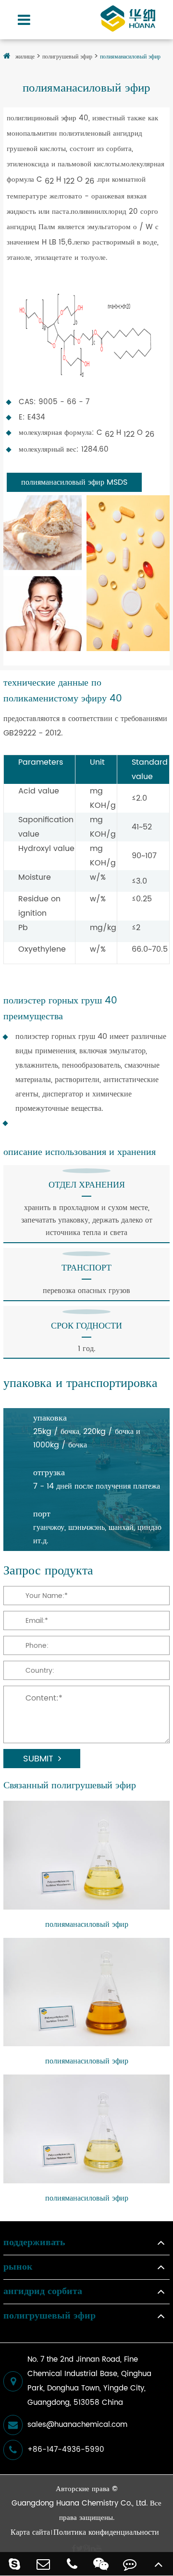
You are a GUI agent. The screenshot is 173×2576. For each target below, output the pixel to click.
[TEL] (72, 2564)
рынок (18, 2267)
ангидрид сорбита (43, 2292)
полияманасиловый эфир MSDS (74, 482)
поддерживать (34, 2243)
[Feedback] (130, 2564)
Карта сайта (30, 2532)
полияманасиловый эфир (130, 57)
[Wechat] (101, 2564)
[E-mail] (43, 2564)
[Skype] (14, 2564)
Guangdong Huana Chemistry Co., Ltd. (80, 2503)
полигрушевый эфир (67, 57)
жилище (25, 57)
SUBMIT (38, 1759)
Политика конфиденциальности (106, 2532)
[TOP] (159, 2564)
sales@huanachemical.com (77, 2425)
